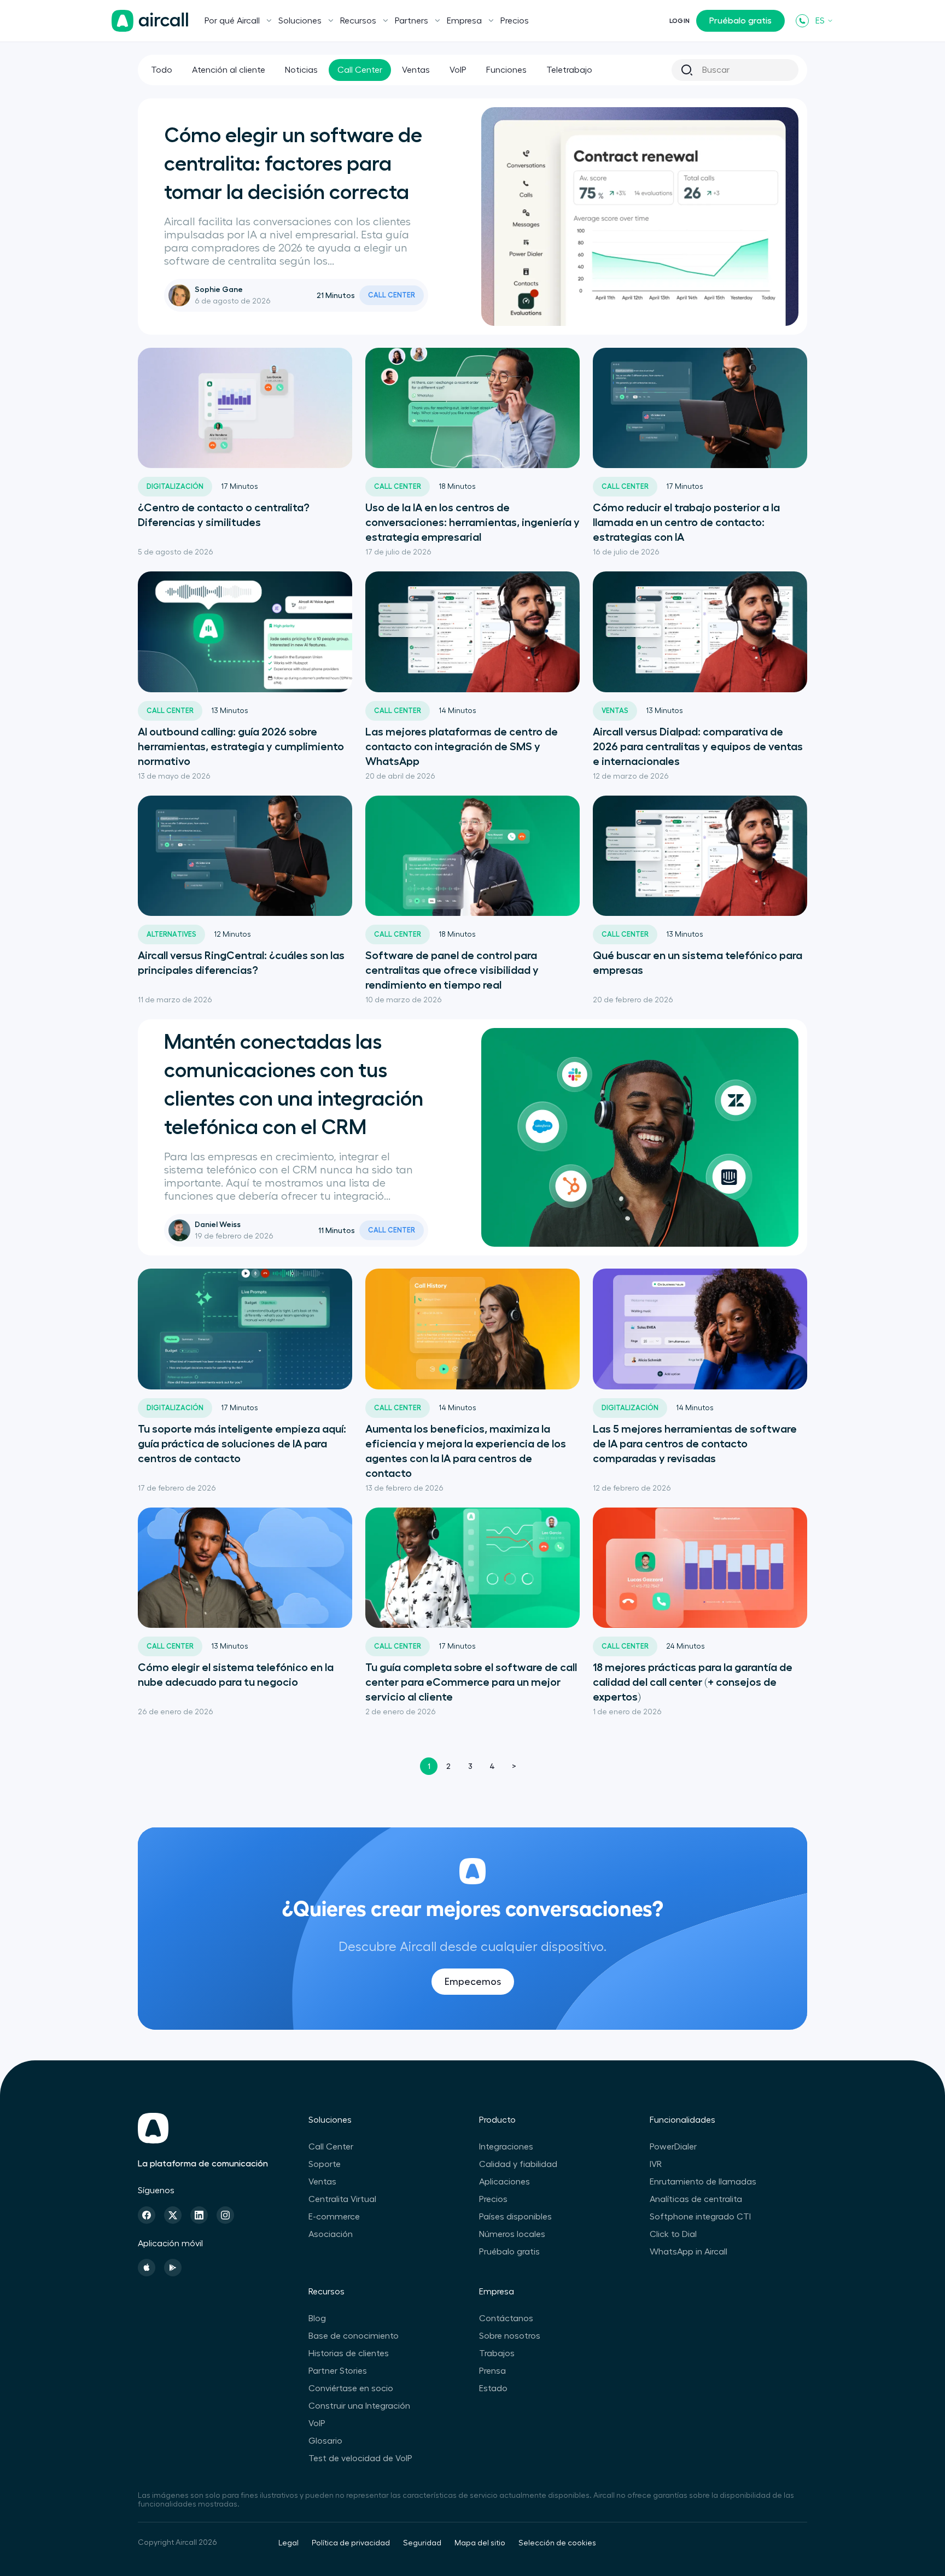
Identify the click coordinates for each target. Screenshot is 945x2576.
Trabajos (497, 2353)
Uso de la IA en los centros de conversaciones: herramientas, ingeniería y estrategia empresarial (472, 522)
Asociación (331, 2234)
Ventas (416, 70)
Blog (317, 2318)
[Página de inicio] (150, 21)
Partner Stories (338, 2371)
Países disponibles (515, 2217)
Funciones (506, 70)
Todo (162, 70)
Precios (515, 21)
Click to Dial (673, 2234)
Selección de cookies (557, 2543)
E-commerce (334, 2217)
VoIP (458, 70)
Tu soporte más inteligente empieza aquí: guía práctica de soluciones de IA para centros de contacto (242, 1444)
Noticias (301, 70)
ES (820, 21)
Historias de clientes (349, 2353)
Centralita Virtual (342, 2199)
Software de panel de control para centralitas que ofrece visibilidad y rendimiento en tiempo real (452, 970)
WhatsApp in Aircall (689, 2252)
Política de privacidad (351, 2543)
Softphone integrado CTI (700, 2217)
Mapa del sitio (480, 2543)
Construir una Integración (359, 2406)
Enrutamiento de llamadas (703, 2182)
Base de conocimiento (354, 2336)
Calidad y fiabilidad (518, 2164)
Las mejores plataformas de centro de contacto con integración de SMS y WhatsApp (462, 746)
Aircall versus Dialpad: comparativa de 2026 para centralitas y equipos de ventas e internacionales (698, 746)
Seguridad (422, 2543)
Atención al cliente (229, 70)
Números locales (512, 2234)
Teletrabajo (569, 70)
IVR (656, 2164)
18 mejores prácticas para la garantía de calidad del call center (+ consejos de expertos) (693, 1682)
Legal (288, 2543)
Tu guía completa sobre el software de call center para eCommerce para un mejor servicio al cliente (471, 1682)
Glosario (325, 2441)
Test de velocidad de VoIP (360, 2458)
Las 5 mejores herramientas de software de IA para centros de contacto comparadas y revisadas (695, 1444)
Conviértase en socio (351, 2388)
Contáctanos (506, 2318)
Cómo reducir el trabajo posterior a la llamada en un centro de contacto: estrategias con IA (686, 522)
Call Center (360, 70)
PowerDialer (673, 2147)
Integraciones (506, 2147)
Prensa (492, 2371)
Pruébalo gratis (740, 21)
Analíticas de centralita (696, 2199)
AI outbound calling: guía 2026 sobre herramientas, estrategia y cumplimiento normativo (241, 746)
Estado (493, 2388)
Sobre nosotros (510, 2336)
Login (679, 21)
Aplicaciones (504, 2182)
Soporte (325, 2164)
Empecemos (473, 1982)
